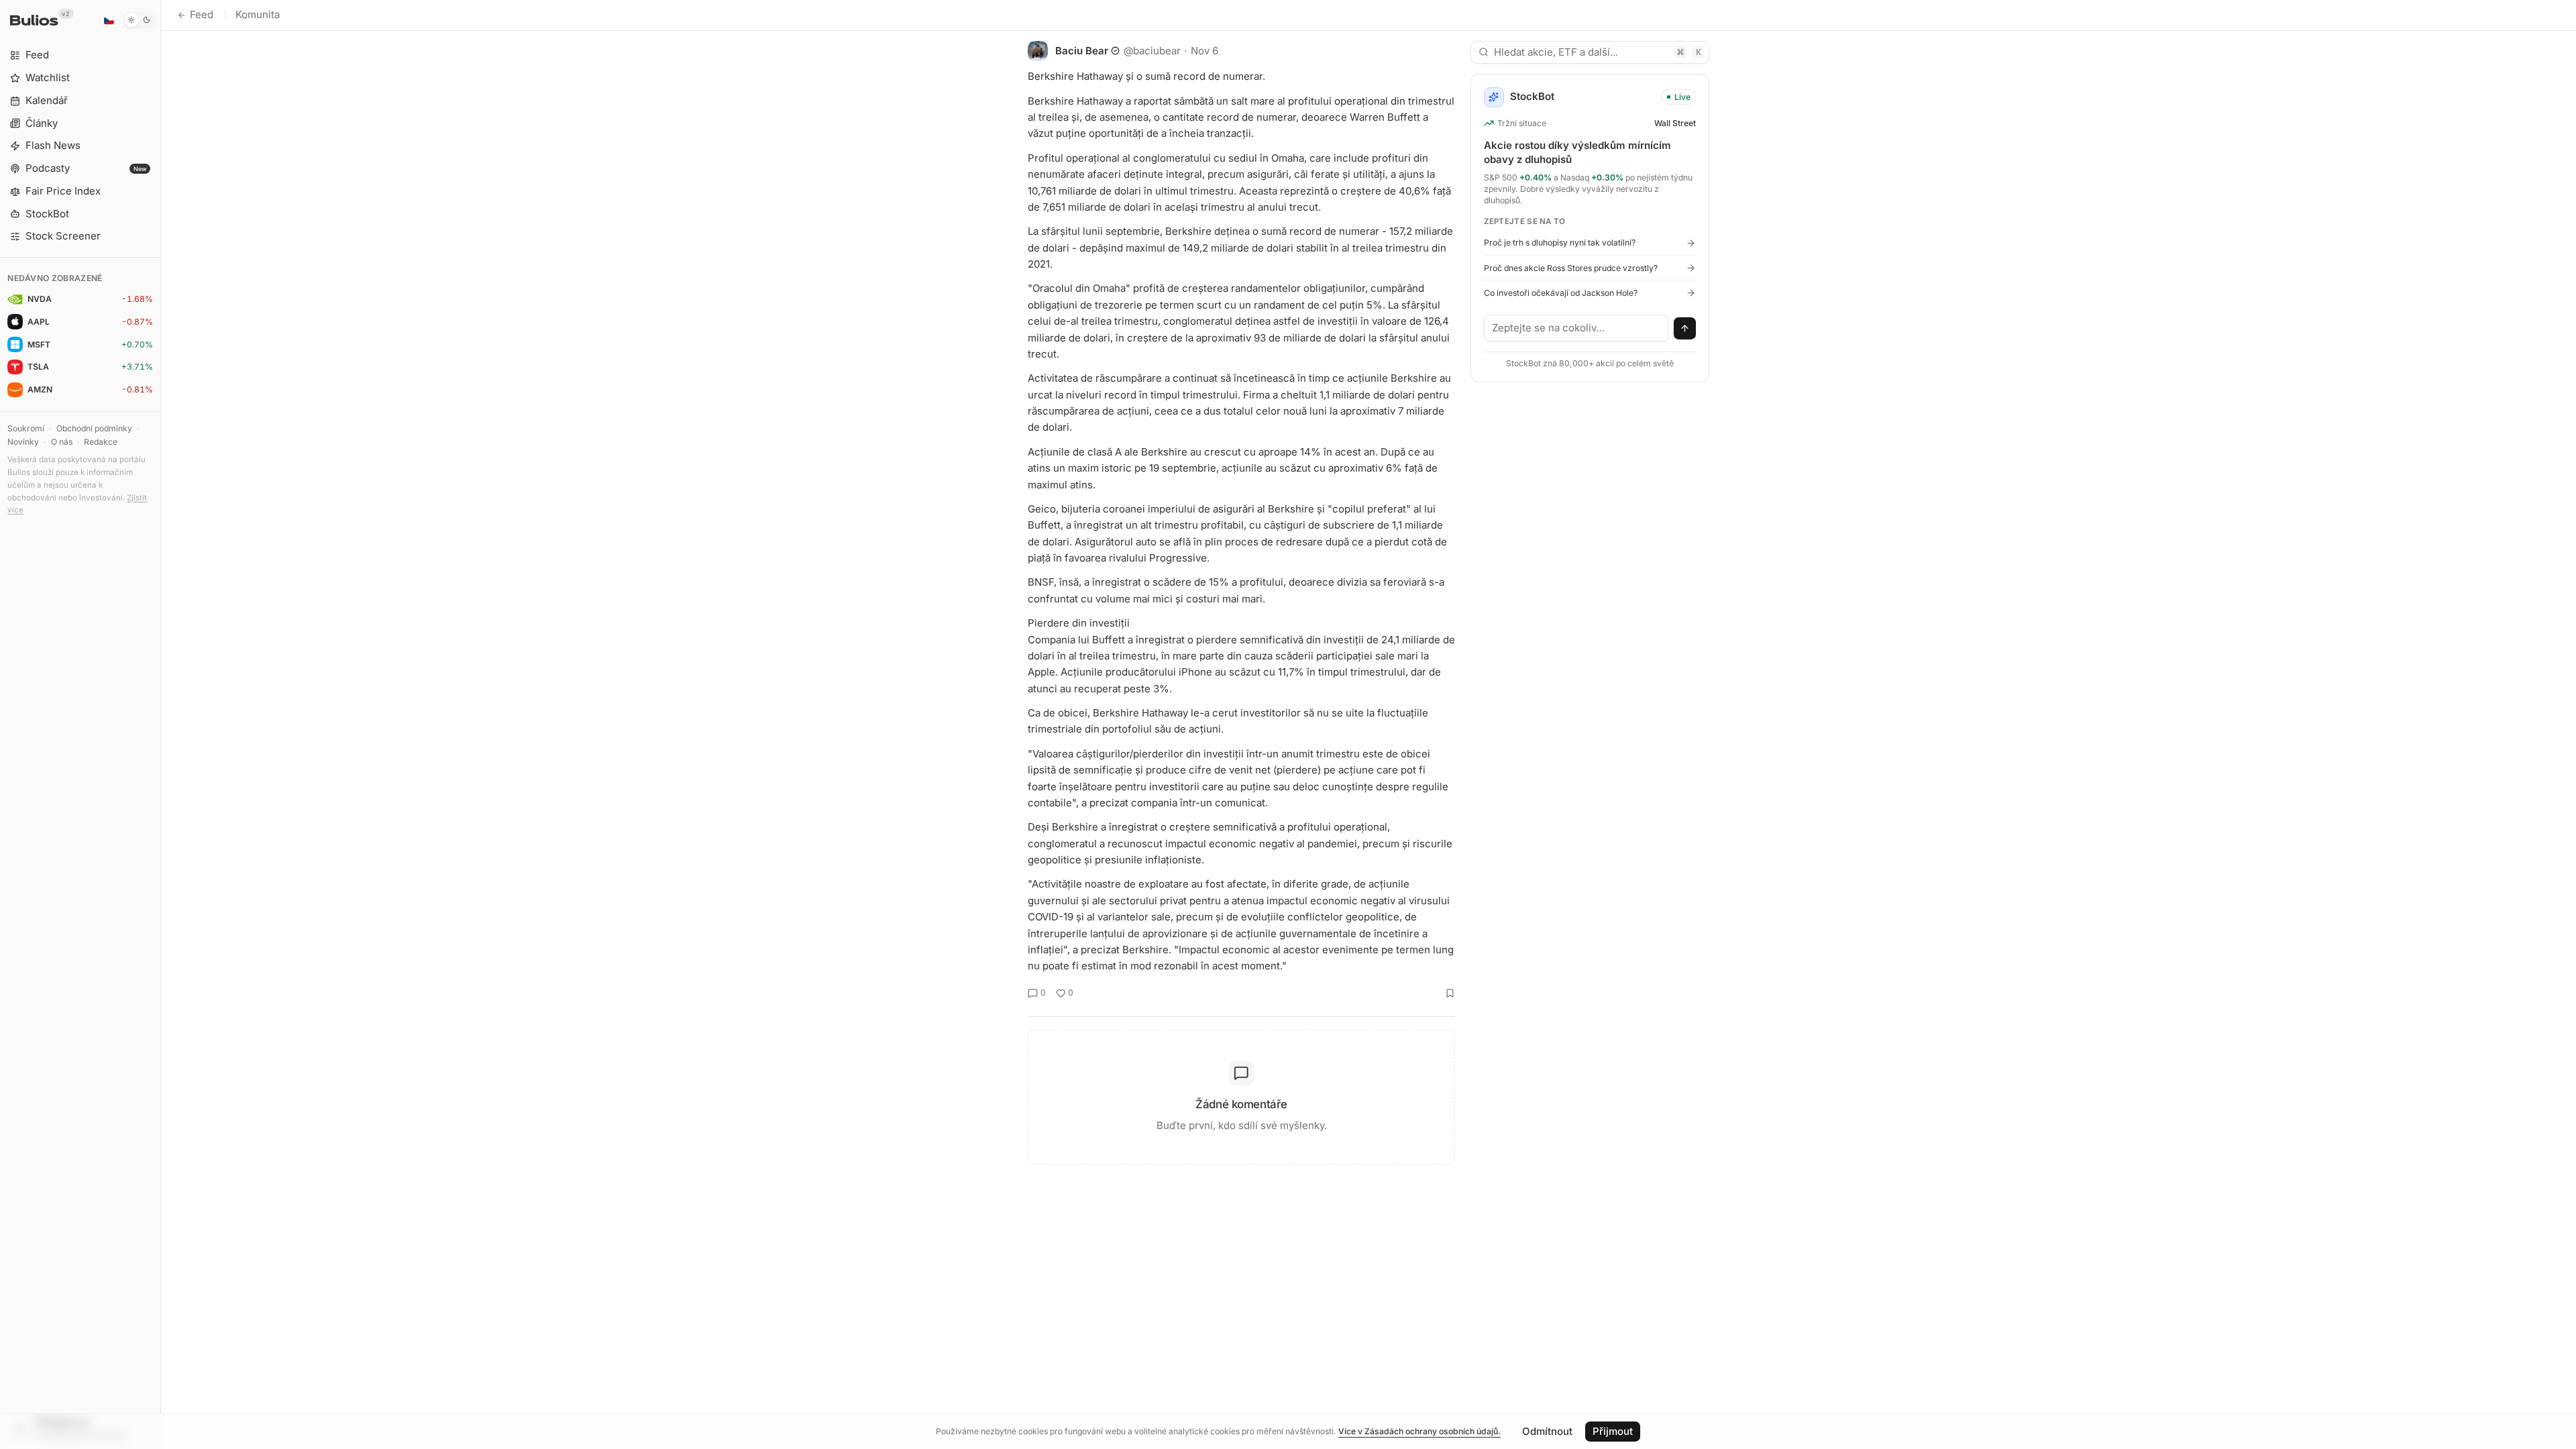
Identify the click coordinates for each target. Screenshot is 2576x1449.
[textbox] (1576, 328)
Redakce (101, 442)
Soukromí (26, 428)
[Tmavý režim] (139, 20)
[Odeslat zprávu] (1685, 329)
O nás (62, 442)
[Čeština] (109, 20)
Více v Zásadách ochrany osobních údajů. (1419, 1431)
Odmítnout (1547, 1431)
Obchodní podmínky (94, 428)
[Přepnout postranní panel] (161, 724)
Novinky (23, 442)
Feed (202, 14)
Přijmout (1613, 1431)
